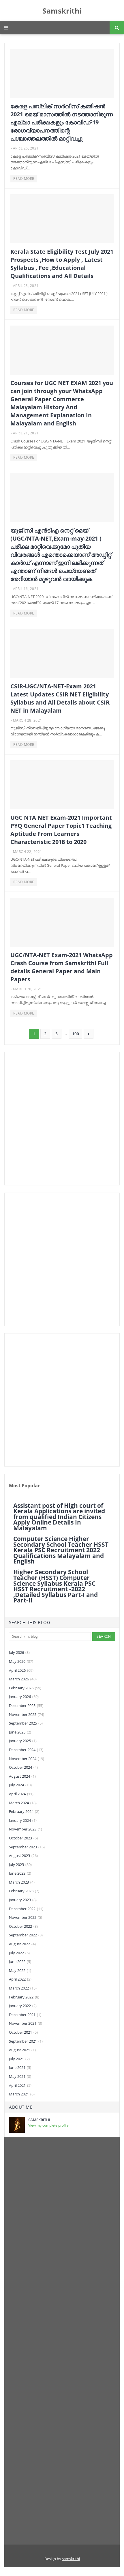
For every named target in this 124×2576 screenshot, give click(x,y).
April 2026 (21, 1670)
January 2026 (24, 1697)
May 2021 (20, 2076)
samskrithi (71, 2559)
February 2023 (24, 1891)
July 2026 (19, 1652)
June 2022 (20, 1962)
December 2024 (26, 1750)
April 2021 (20, 2085)
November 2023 (26, 1829)
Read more (24, 179)
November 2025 (27, 1714)
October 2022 (23, 1926)
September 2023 (27, 1847)
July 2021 (19, 2059)
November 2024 (27, 1759)
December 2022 (26, 1909)
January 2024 (23, 1820)
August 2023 (23, 1856)
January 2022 (23, 2006)
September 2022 (26, 1935)
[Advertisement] (62, 1119)
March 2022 (23, 1988)
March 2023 (22, 1882)
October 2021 (23, 2032)
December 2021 (25, 2015)
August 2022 (22, 1944)
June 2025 (20, 1732)
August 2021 (22, 2050)
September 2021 (26, 2041)
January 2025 (23, 1741)
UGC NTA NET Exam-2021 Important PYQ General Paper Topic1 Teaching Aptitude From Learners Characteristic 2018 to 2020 (61, 830)
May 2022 (20, 1970)
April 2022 (20, 1979)
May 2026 (21, 1661)
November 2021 (26, 2023)
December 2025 (26, 1705)
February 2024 (24, 1811)
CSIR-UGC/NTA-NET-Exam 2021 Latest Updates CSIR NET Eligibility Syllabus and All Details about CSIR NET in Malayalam (60, 698)
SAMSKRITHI (39, 2120)
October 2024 (23, 1767)
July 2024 (20, 1785)
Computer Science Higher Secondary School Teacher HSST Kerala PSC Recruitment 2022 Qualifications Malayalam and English (61, 1550)
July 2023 (20, 1865)
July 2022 (19, 1953)
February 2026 (25, 1688)
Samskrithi (62, 11)
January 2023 (23, 1900)
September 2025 (26, 1723)
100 (76, 1034)
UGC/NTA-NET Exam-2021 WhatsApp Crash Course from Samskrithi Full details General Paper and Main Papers (62, 967)
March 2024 (23, 1803)
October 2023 (23, 1838)
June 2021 (20, 2067)
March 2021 (22, 2094)
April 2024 (21, 1794)
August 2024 (22, 1776)
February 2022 (24, 1997)
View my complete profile (48, 2125)
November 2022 (26, 1917)
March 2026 (23, 1679)
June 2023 (20, 1873)
